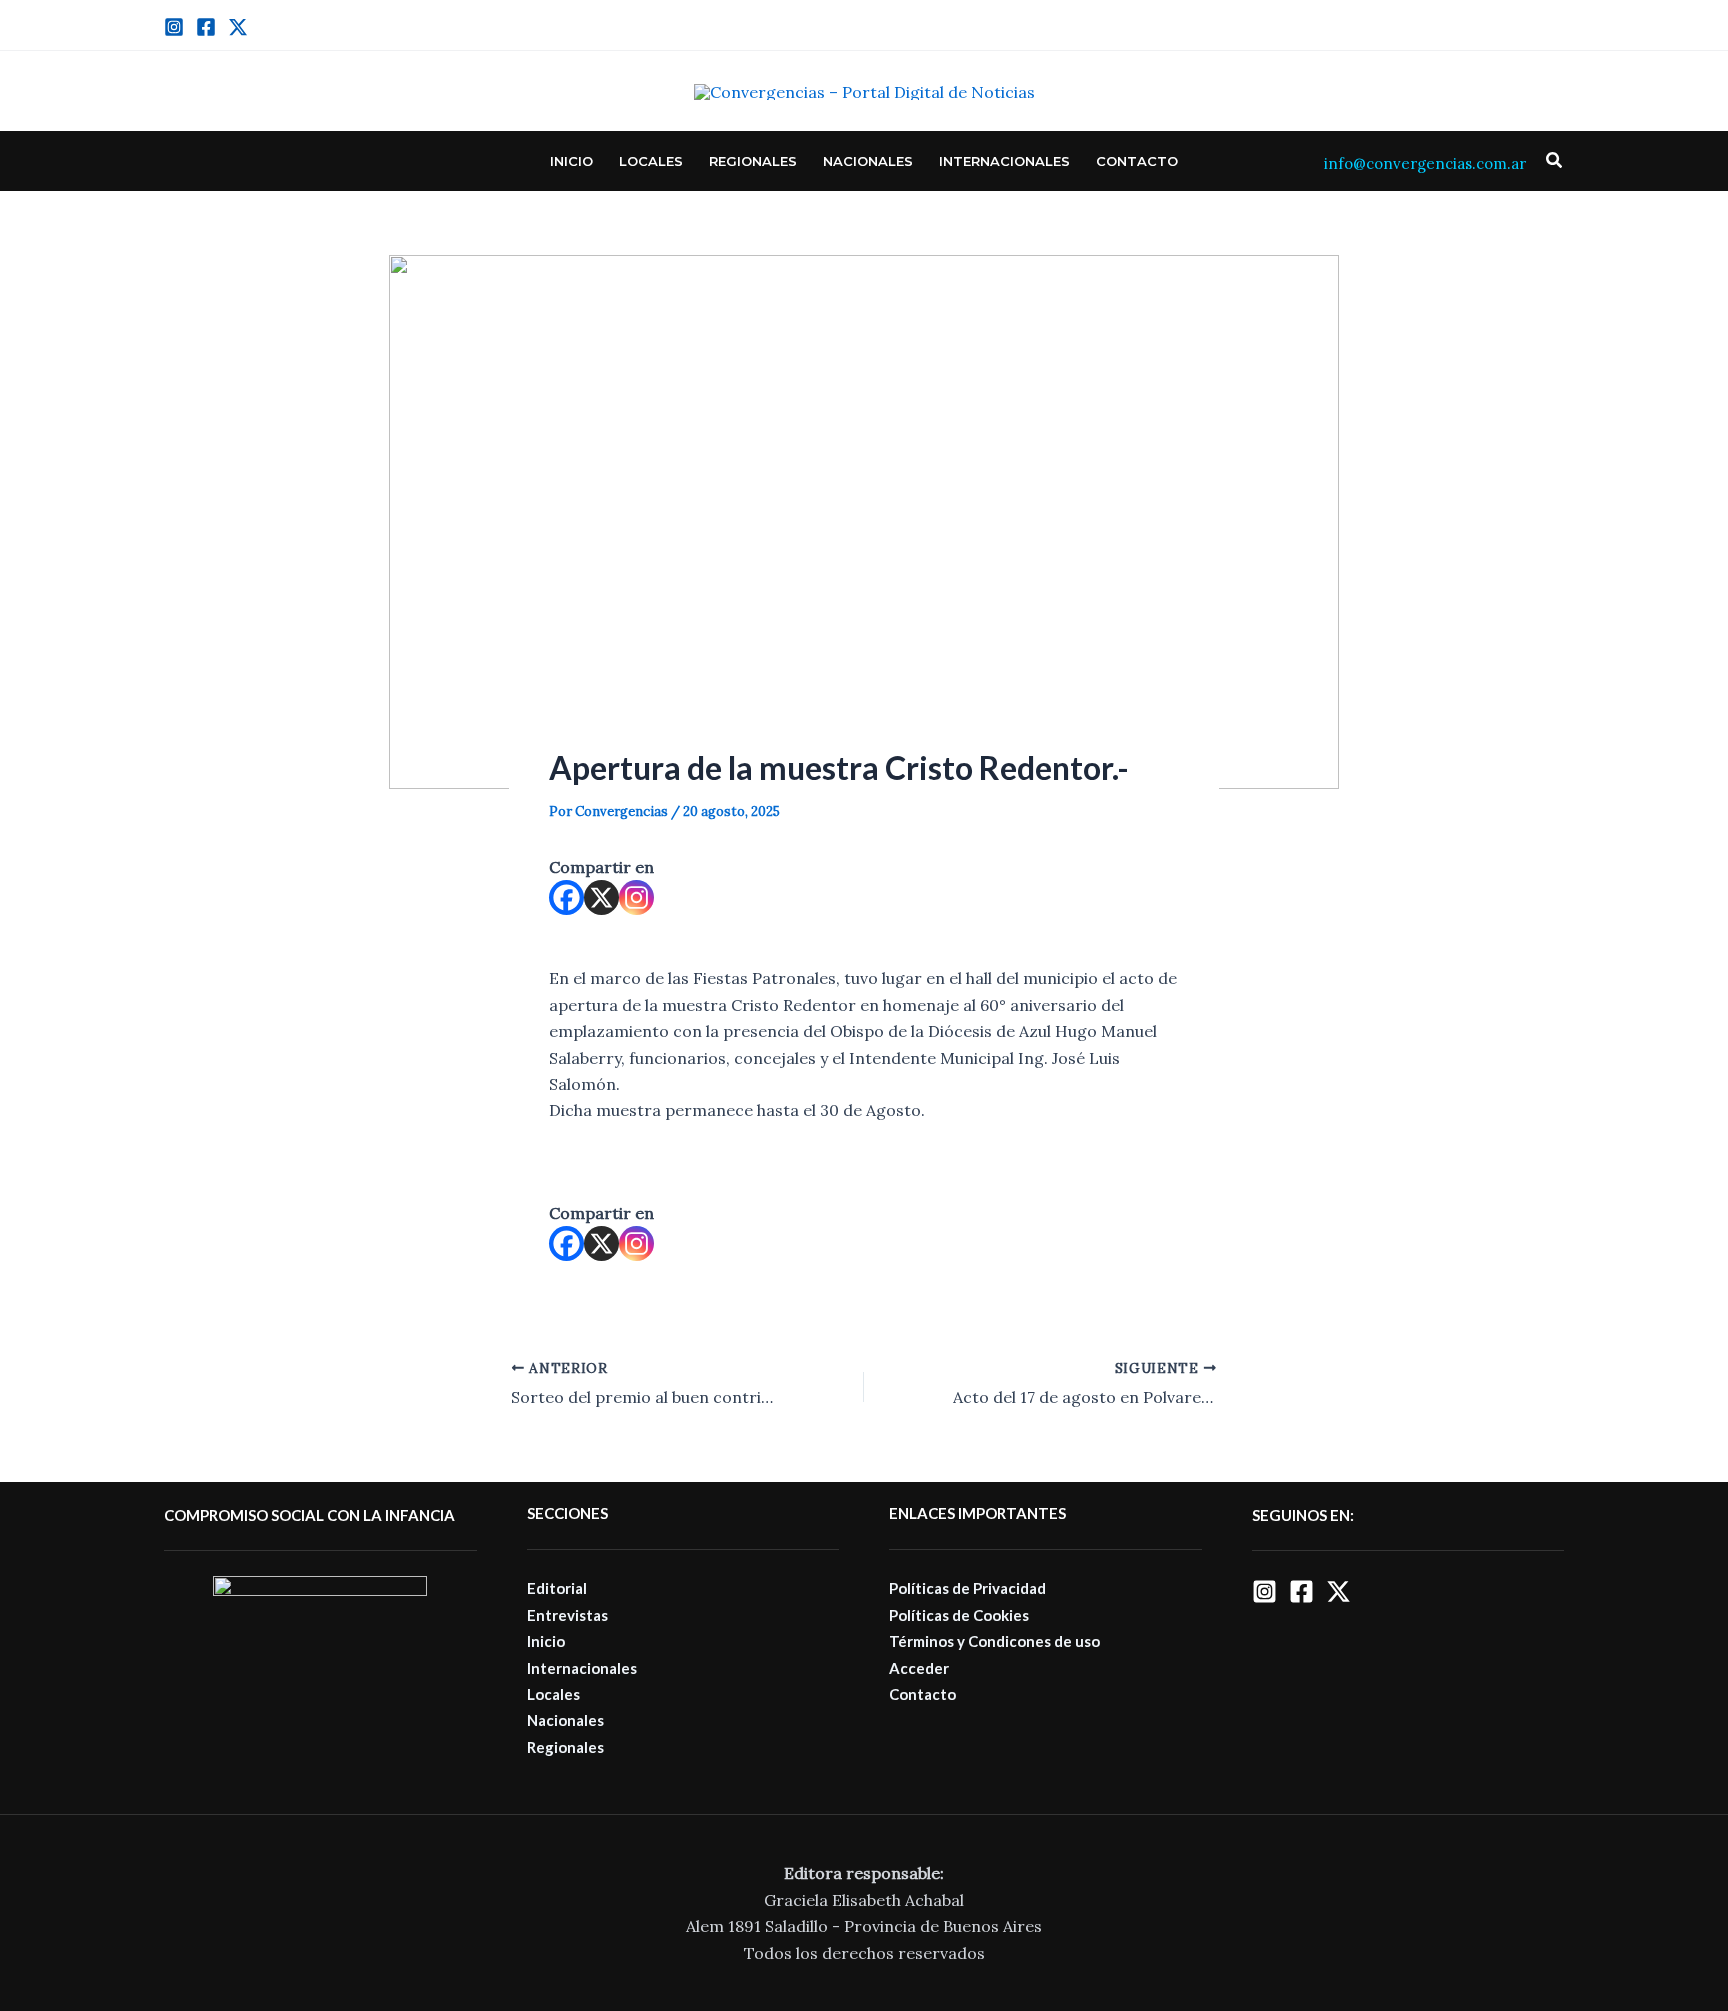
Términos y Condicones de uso (994, 1641)
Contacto (1137, 161)
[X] (601, 897)
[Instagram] (174, 27)
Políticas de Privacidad (967, 1588)
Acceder (919, 1668)
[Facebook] (206, 27)
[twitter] (238, 27)
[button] (1555, 161)
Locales (651, 161)
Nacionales (868, 161)
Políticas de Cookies (959, 1615)
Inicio (571, 161)
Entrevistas (567, 1615)
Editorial (557, 1588)
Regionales (753, 161)
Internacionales (1004, 161)
